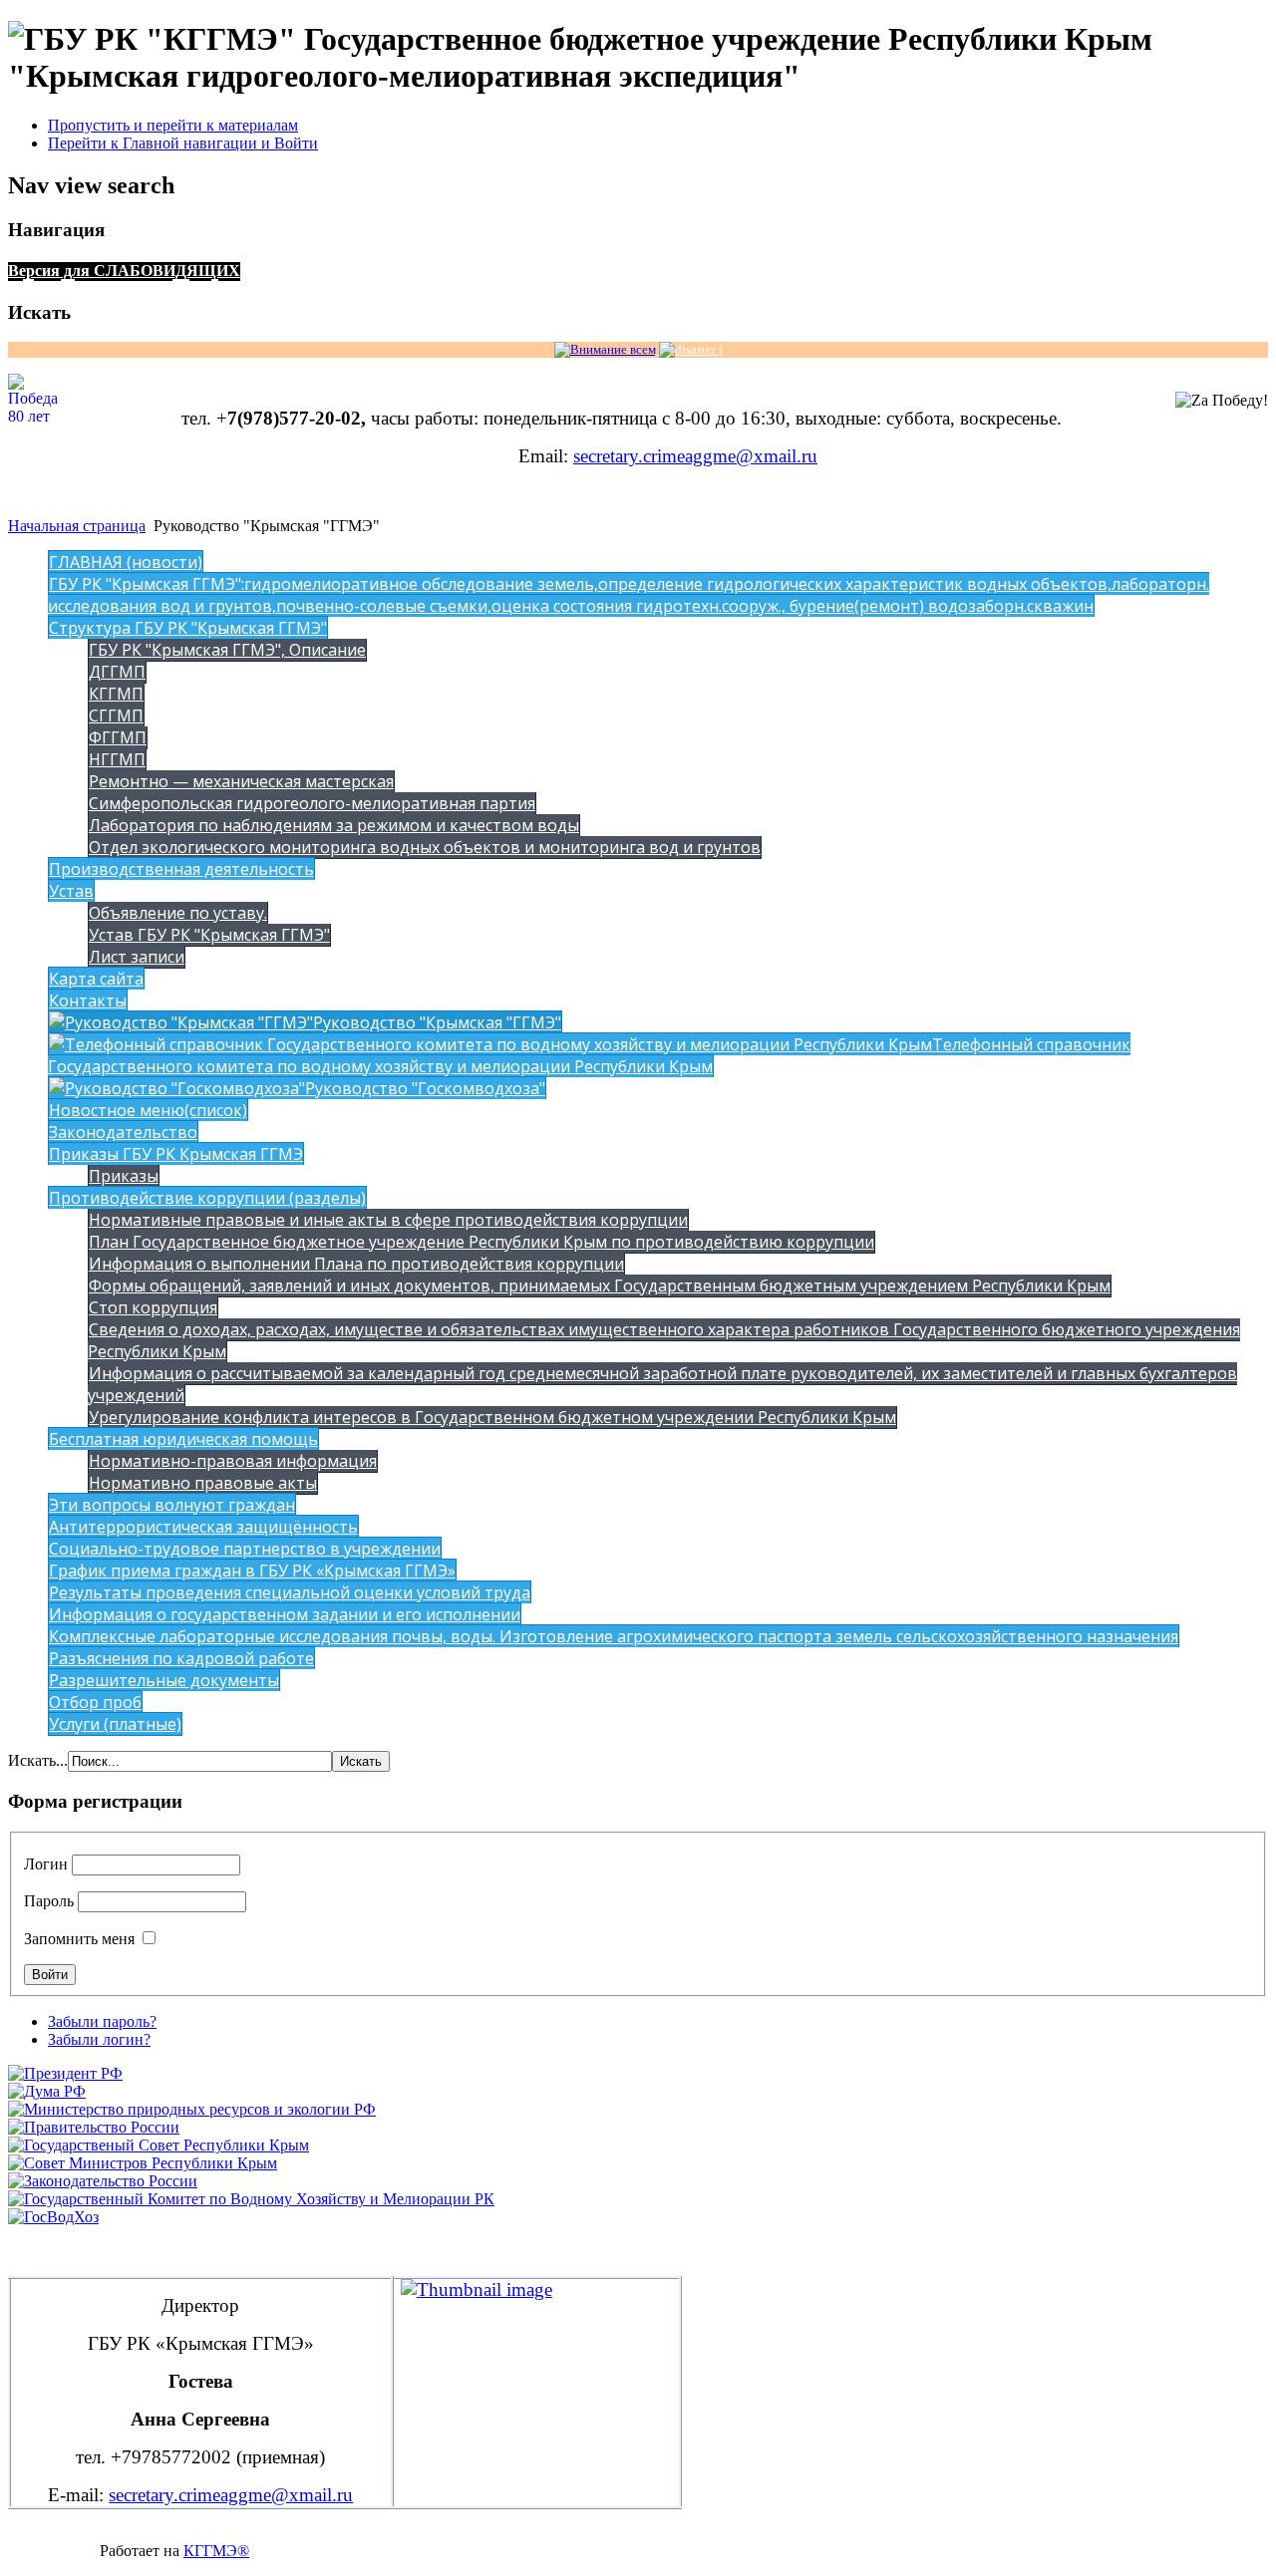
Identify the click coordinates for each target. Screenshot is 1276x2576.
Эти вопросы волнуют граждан (172, 1505)
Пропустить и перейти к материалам (173, 125)
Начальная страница (77, 526)
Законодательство (123, 1132)
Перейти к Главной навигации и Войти (183, 143)
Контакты (88, 1001)
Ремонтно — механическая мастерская (241, 781)
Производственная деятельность (181, 869)
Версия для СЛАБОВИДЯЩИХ (124, 271)
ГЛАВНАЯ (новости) (126, 562)
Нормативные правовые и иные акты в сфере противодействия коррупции (388, 1220)
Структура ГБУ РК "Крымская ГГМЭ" (188, 628)
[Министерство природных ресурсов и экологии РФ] (192, 2109)
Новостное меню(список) (148, 1110)
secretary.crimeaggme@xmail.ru (695, 456)
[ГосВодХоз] (53, 2217)
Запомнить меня (79, 1939)
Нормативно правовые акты (203, 1483)
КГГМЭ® (216, 2551)
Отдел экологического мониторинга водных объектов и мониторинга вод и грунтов (425, 847)
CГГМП (116, 716)
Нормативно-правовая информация (233, 1461)
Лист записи (137, 957)
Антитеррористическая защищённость (203, 1527)
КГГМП (116, 694)
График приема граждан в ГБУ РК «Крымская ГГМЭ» (252, 1571)
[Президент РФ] (65, 2073)
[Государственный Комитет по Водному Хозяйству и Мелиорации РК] (251, 2199)
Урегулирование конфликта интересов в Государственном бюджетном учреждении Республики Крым (492, 1417)
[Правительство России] (94, 2127)
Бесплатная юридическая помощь (183, 1439)
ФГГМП (118, 737)
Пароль (49, 1901)
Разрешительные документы (164, 1680)
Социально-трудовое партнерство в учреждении (245, 1549)
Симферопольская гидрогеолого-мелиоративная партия (312, 803)
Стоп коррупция (153, 1307)
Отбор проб (95, 1702)
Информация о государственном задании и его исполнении (285, 1614)
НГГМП (117, 759)
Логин (46, 1864)
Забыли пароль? (102, 2021)
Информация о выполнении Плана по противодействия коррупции (356, 1264)
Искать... (38, 1760)
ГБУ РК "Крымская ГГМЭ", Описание (227, 650)
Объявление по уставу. (178, 913)
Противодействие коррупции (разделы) (207, 1198)
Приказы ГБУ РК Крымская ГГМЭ (176, 1154)
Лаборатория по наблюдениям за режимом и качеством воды (334, 825)
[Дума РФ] (47, 2091)
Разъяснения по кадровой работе (181, 1658)
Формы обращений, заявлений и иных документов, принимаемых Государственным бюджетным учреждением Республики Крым (600, 1286)
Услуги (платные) (115, 1724)
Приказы (124, 1176)
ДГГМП (117, 672)
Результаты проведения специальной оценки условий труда (290, 1592)
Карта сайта (96, 979)
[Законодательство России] (103, 2181)
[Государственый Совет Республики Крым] (159, 2145)
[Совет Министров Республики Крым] (143, 2163)
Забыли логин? (99, 2039)
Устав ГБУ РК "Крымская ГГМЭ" (209, 935)
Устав (71, 891)
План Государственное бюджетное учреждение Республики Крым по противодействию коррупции (481, 1242)
